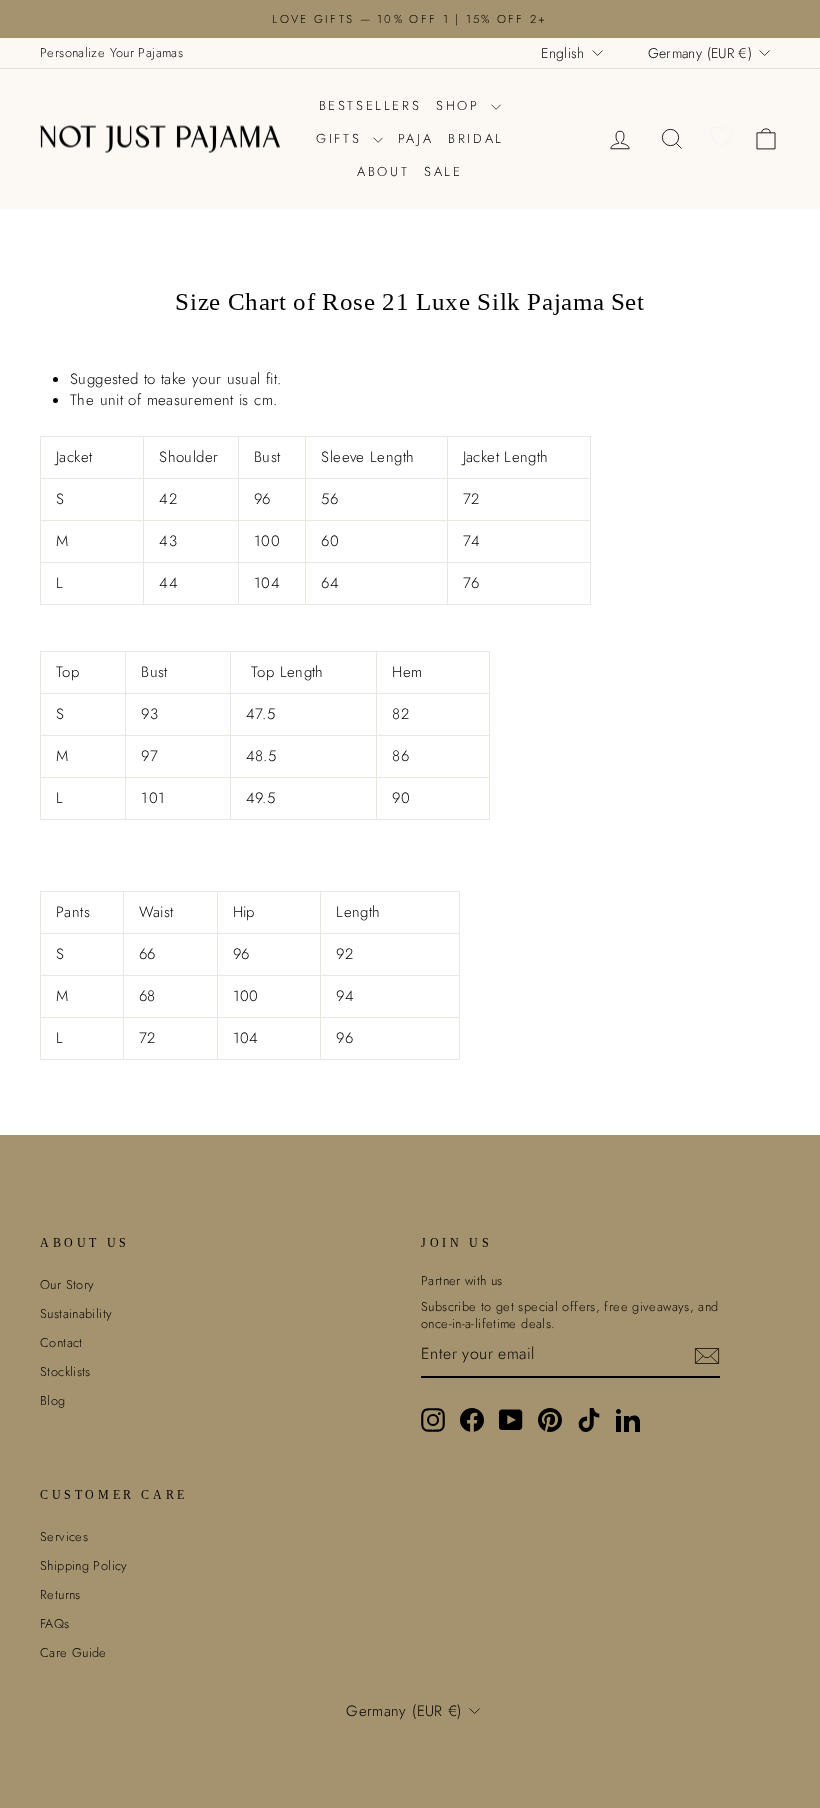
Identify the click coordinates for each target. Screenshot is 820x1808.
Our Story (67, 1284)
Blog (53, 1400)
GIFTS (342, 138)
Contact (61, 1342)
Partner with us (462, 1281)
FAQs (55, 1623)
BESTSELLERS (370, 105)
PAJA (415, 138)
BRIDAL (476, 138)
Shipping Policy (84, 1565)
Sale (443, 171)
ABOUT (383, 171)
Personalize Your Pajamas (111, 52)
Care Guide (73, 1652)
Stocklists (65, 1371)
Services (64, 1536)
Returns (60, 1594)
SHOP (461, 105)
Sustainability (76, 1313)
